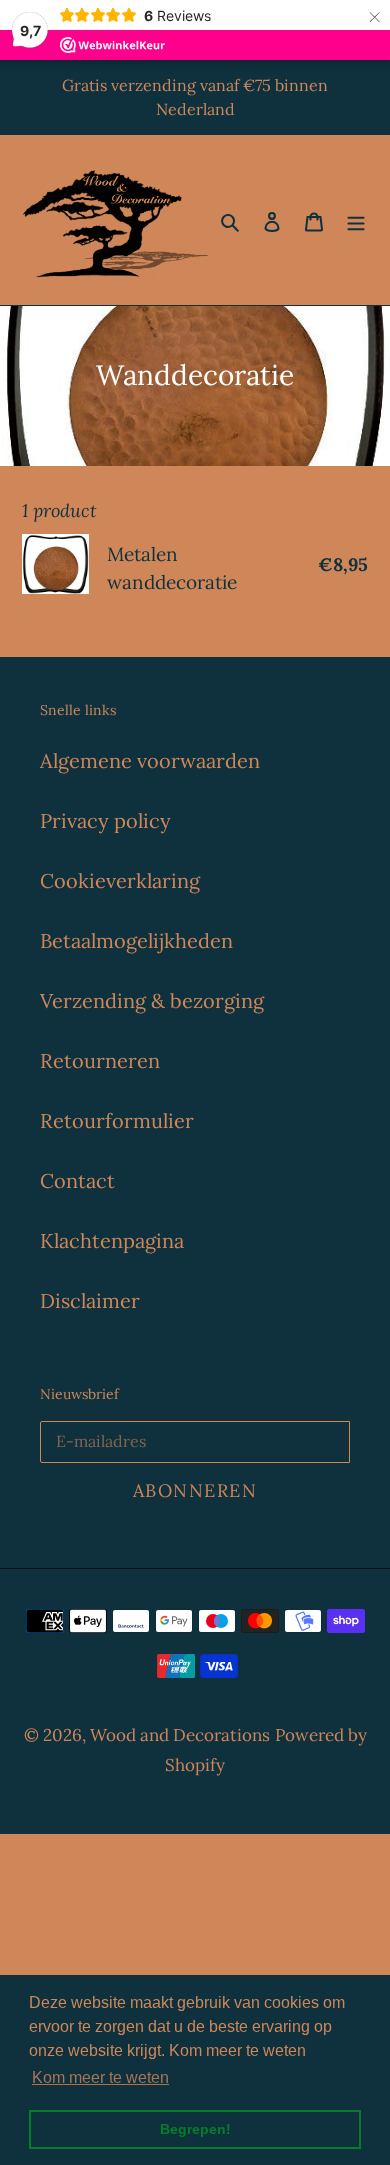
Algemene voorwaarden (150, 760)
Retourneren (100, 1060)
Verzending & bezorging (152, 1000)
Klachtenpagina (112, 1240)
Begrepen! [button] (195, 2129)
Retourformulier (117, 1120)
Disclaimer (90, 1300)
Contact (77, 1180)
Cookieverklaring (120, 880)
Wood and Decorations (180, 1735)
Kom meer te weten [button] (100, 2077)
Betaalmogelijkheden (136, 940)
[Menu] (356, 220)
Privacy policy (105, 820)
